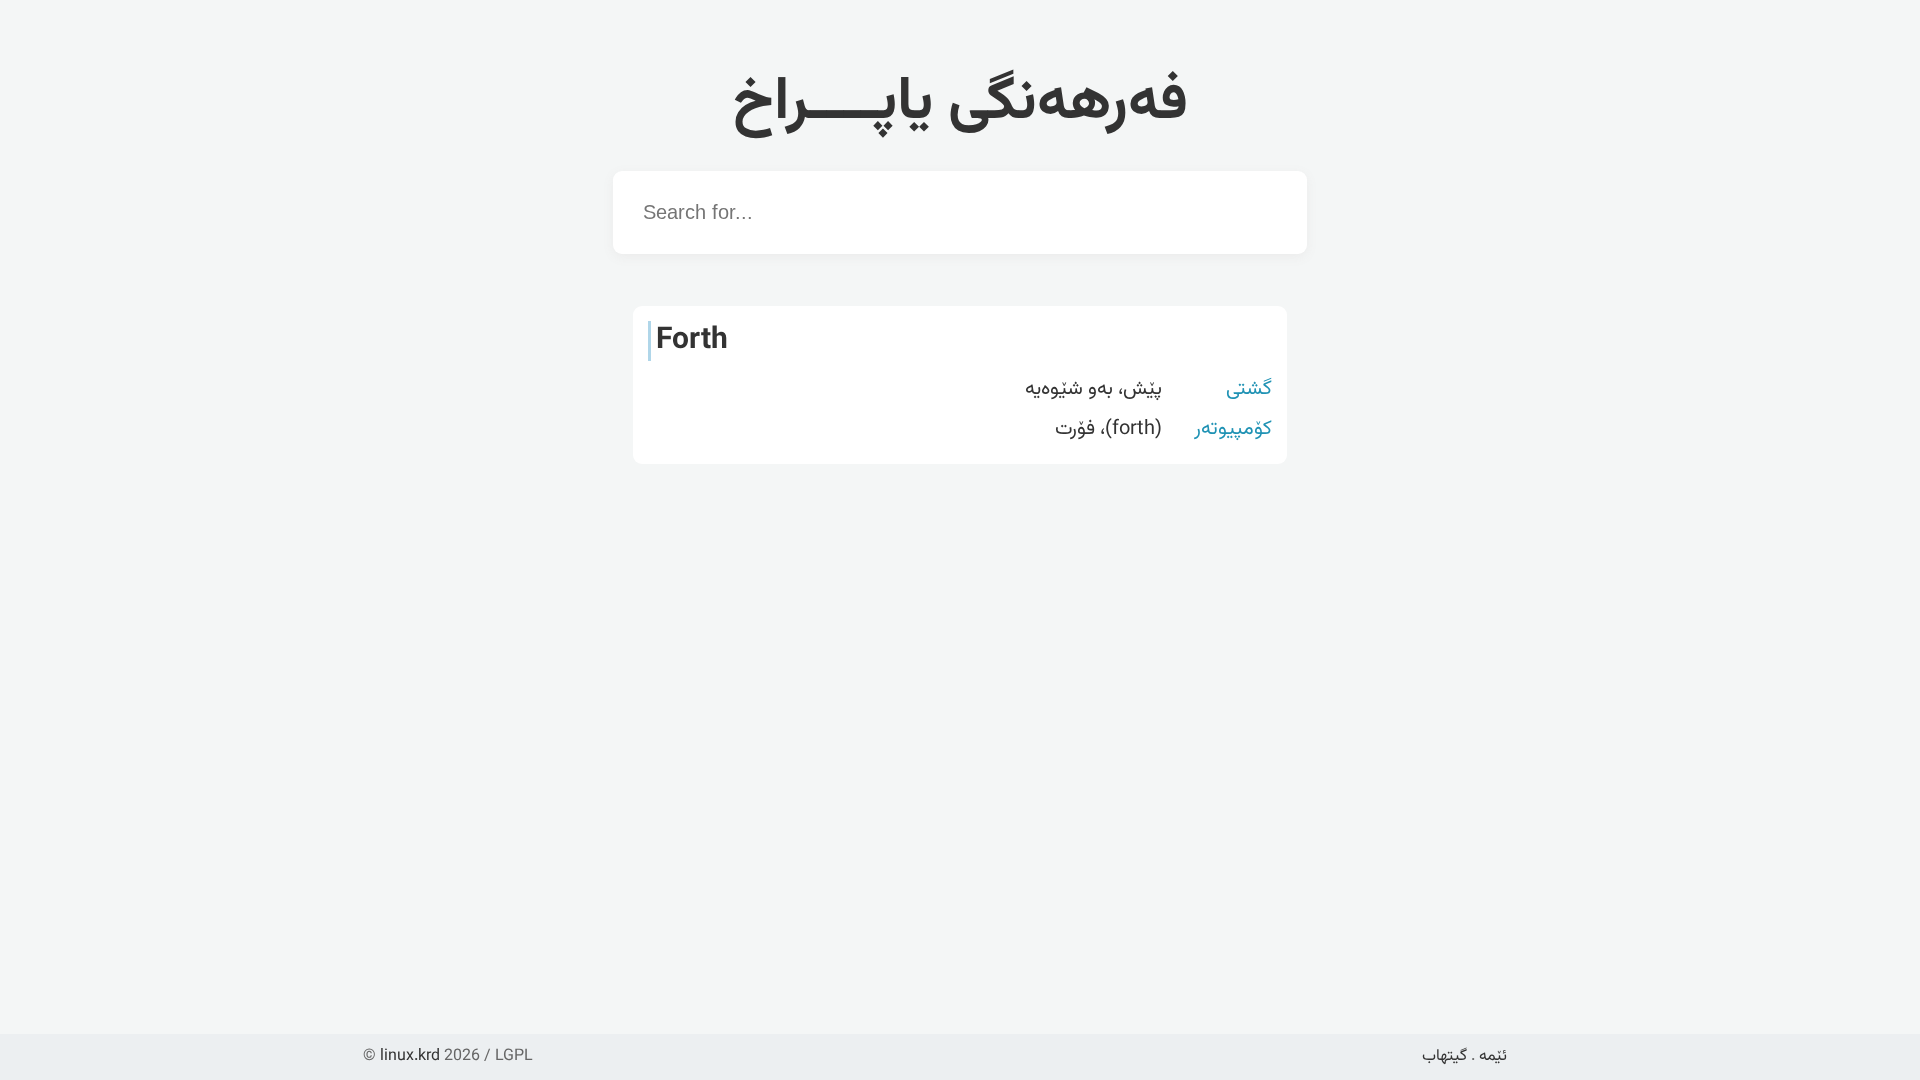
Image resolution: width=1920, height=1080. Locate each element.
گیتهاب (1444, 1056)
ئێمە (1493, 1056)
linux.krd (410, 1056)
